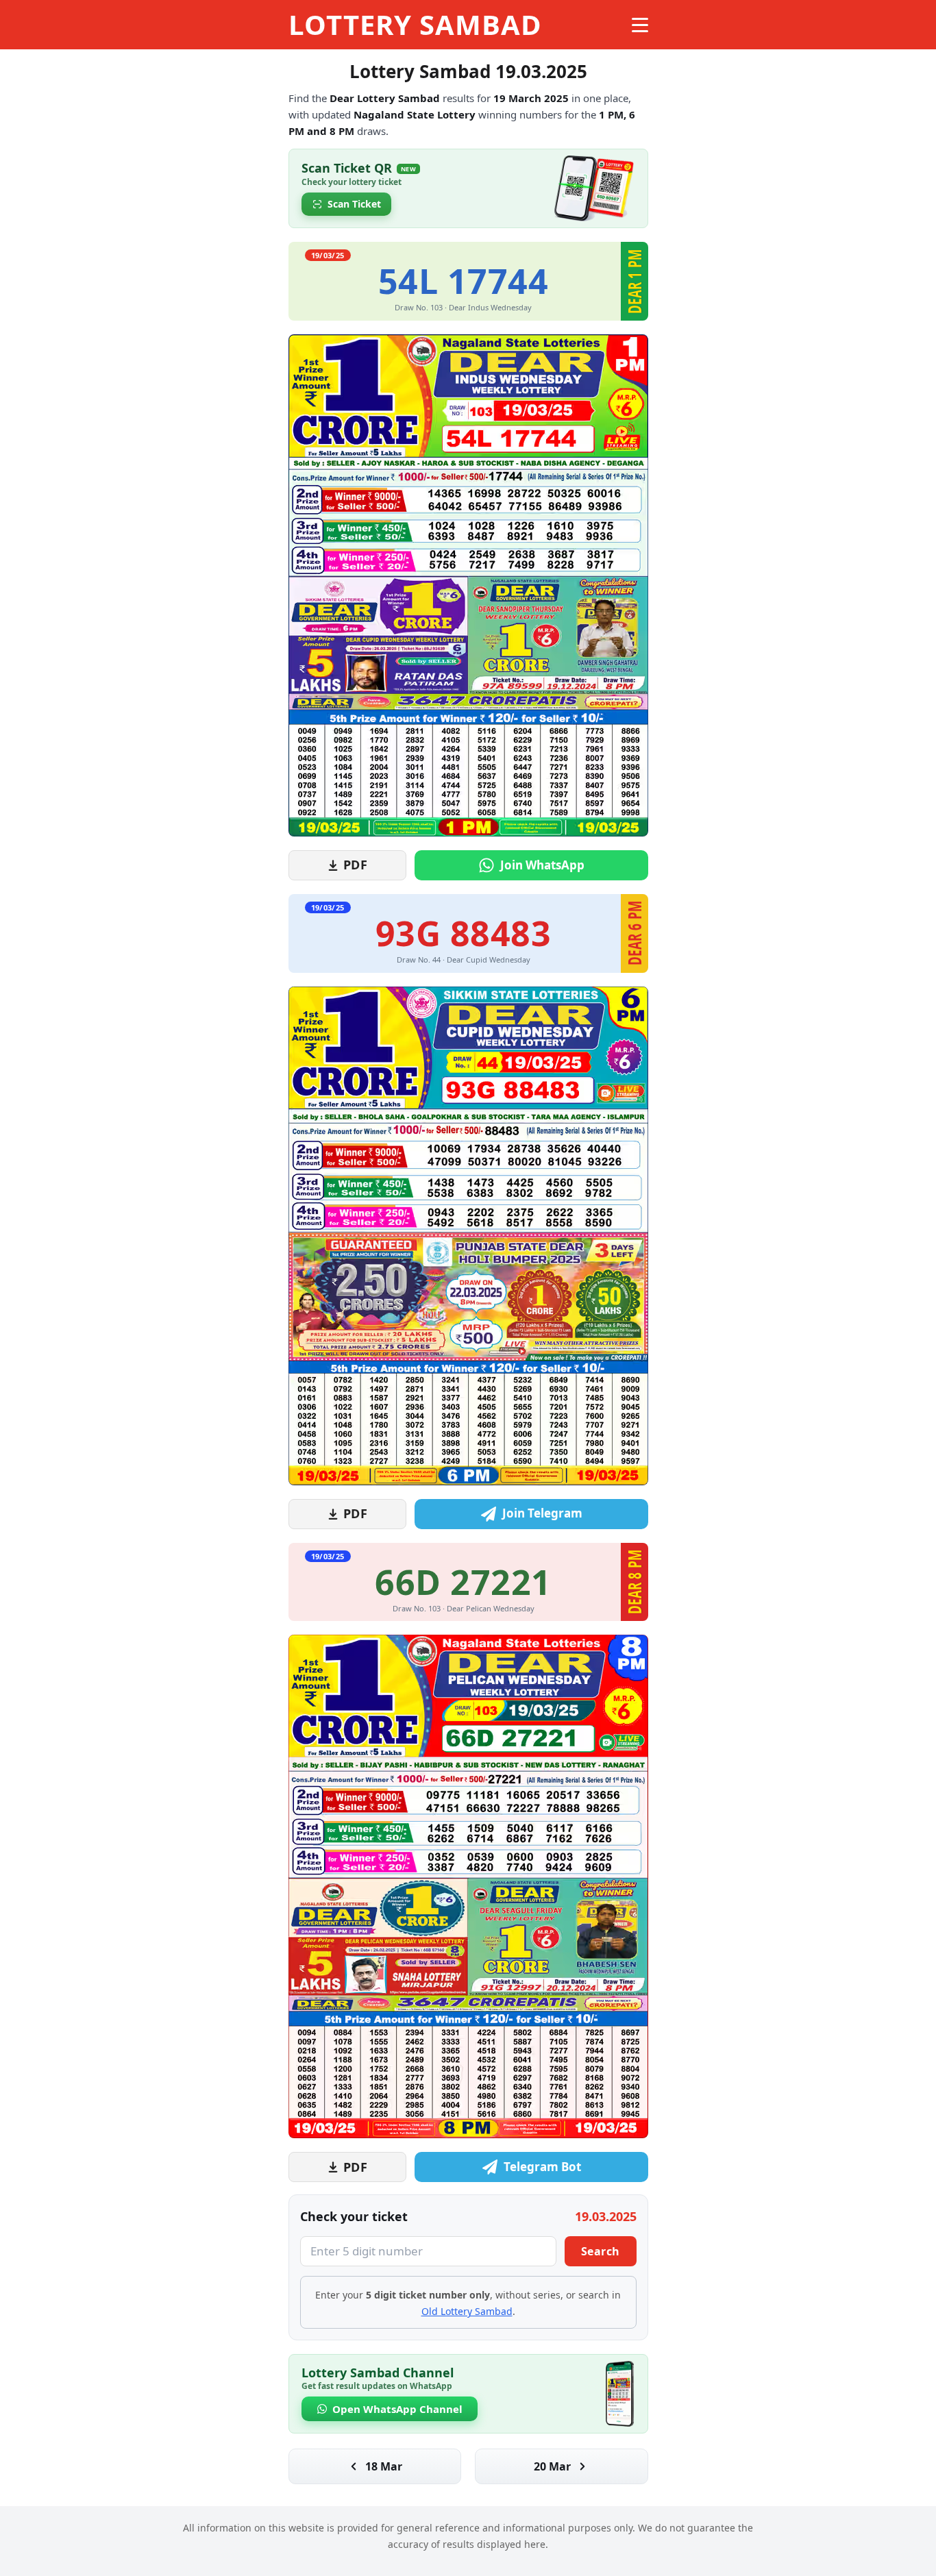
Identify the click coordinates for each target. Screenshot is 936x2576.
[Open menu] (640, 25)
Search (601, 2251)
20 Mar (552, 2466)
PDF (356, 865)
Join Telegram (542, 1513)
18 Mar (384, 2466)
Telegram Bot (542, 2167)
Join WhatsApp (542, 865)
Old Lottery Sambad (467, 2311)
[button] (468, 188)
